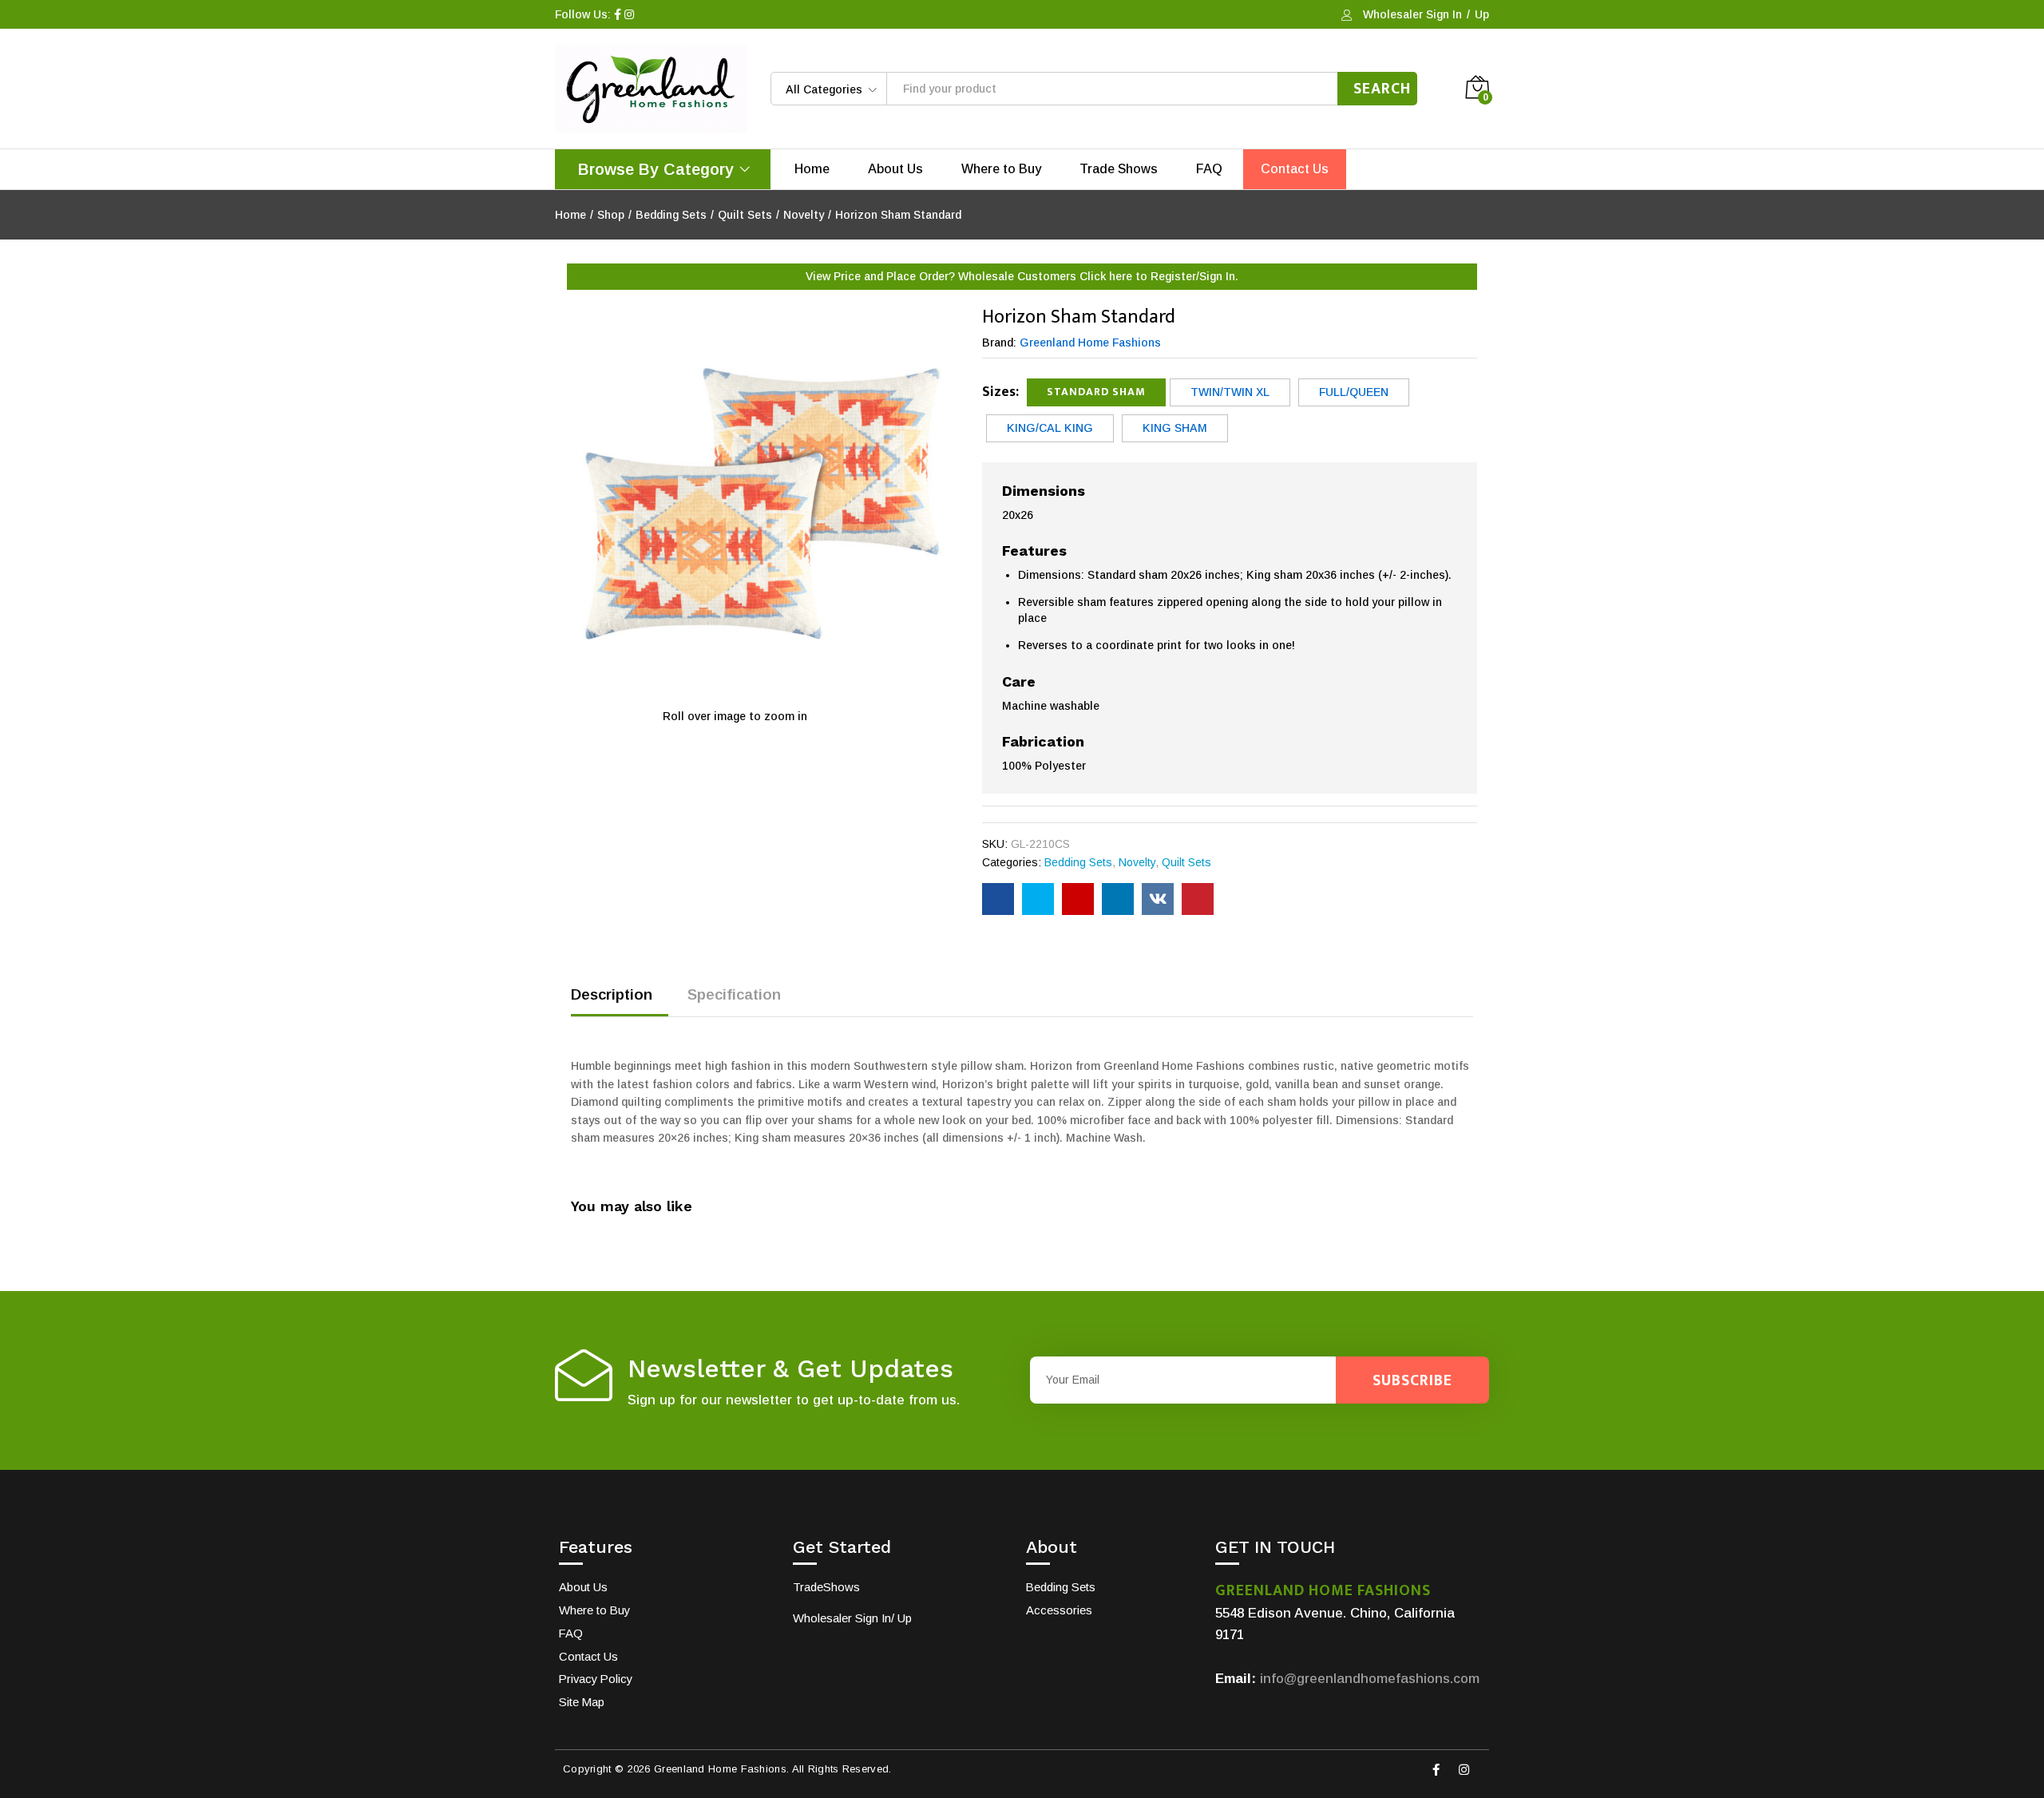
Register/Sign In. (1194, 276)
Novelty (1137, 862)
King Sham (1175, 428)
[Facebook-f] (1436, 1770)
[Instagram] (1464, 1770)
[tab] (620, 1002)
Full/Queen (1354, 392)
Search (1382, 89)
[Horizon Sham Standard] (998, 899)
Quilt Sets (1186, 862)
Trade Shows (1119, 169)
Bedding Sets (1078, 862)
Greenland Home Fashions (1090, 343)
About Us (895, 169)
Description (612, 994)
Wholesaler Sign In (1412, 14)
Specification (734, 994)
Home (812, 169)
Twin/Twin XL (1230, 392)
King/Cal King (1050, 428)
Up (1482, 14)
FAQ (1209, 169)
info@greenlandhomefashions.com (1370, 1679)
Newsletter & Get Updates (790, 1369)
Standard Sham (1096, 392)
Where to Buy (1001, 169)
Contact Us (1295, 169)
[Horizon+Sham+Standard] (1038, 899)
